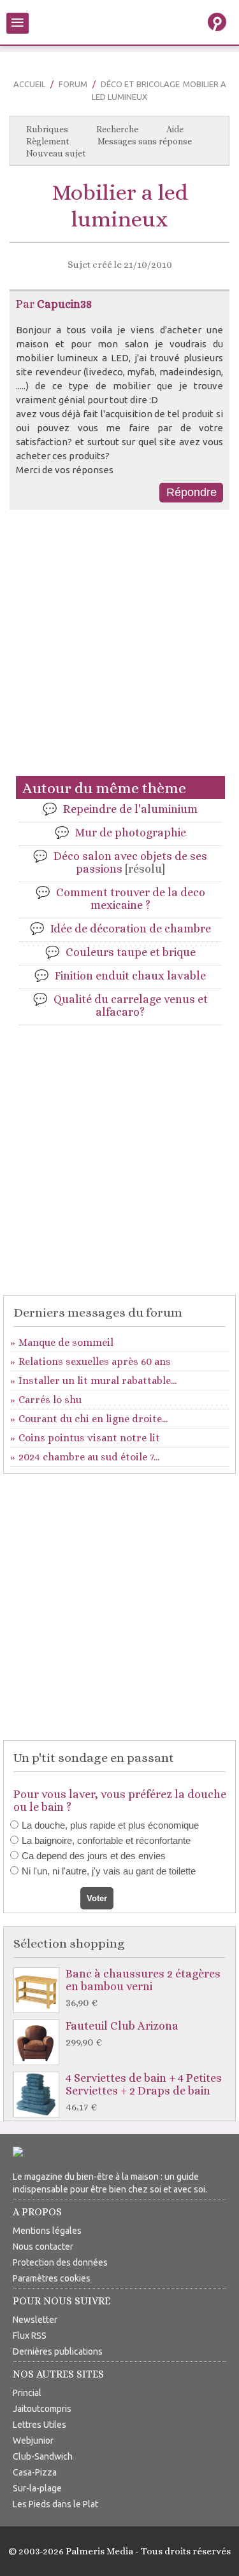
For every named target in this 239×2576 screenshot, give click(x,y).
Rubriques (47, 129)
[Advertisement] (119, 648)
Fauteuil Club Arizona (122, 2034)
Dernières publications (58, 2351)
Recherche (117, 129)
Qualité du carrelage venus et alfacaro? (131, 1006)
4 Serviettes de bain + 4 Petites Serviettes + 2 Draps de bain (144, 2092)
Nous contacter (43, 2247)
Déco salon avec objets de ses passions (130, 862)
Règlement (48, 141)
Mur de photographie (131, 833)
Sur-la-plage (37, 2488)
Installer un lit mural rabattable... (98, 1381)
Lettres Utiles (40, 2425)
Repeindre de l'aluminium (130, 809)
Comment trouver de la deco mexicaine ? (131, 899)
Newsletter (35, 2320)
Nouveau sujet (56, 153)
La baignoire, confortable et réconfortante (106, 1840)
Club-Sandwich (43, 2456)
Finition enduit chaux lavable (130, 976)
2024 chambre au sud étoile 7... (89, 1457)
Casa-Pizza (35, 2472)
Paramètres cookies (52, 2278)
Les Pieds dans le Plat (55, 2504)
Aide (175, 129)
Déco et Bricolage (140, 84)
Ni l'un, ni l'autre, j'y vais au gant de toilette (109, 1871)
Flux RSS (30, 2336)
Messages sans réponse (145, 141)
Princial (27, 2393)
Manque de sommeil (66, 1342)
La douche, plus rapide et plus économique (110, 1825)
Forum (73, 84)
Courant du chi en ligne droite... (93, 1419)
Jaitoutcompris (42, 2409)
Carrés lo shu (50, 1400)
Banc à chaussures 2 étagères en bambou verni (143, 1988)
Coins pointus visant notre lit (89, 1438)
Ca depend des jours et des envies (94, 1856)
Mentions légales (47, 2231)
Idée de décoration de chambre (131, 929)
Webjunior (33, 2441)
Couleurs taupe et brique (131, 952)
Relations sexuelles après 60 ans (95, 1361)
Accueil (29, 84)
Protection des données (60, 2262)
